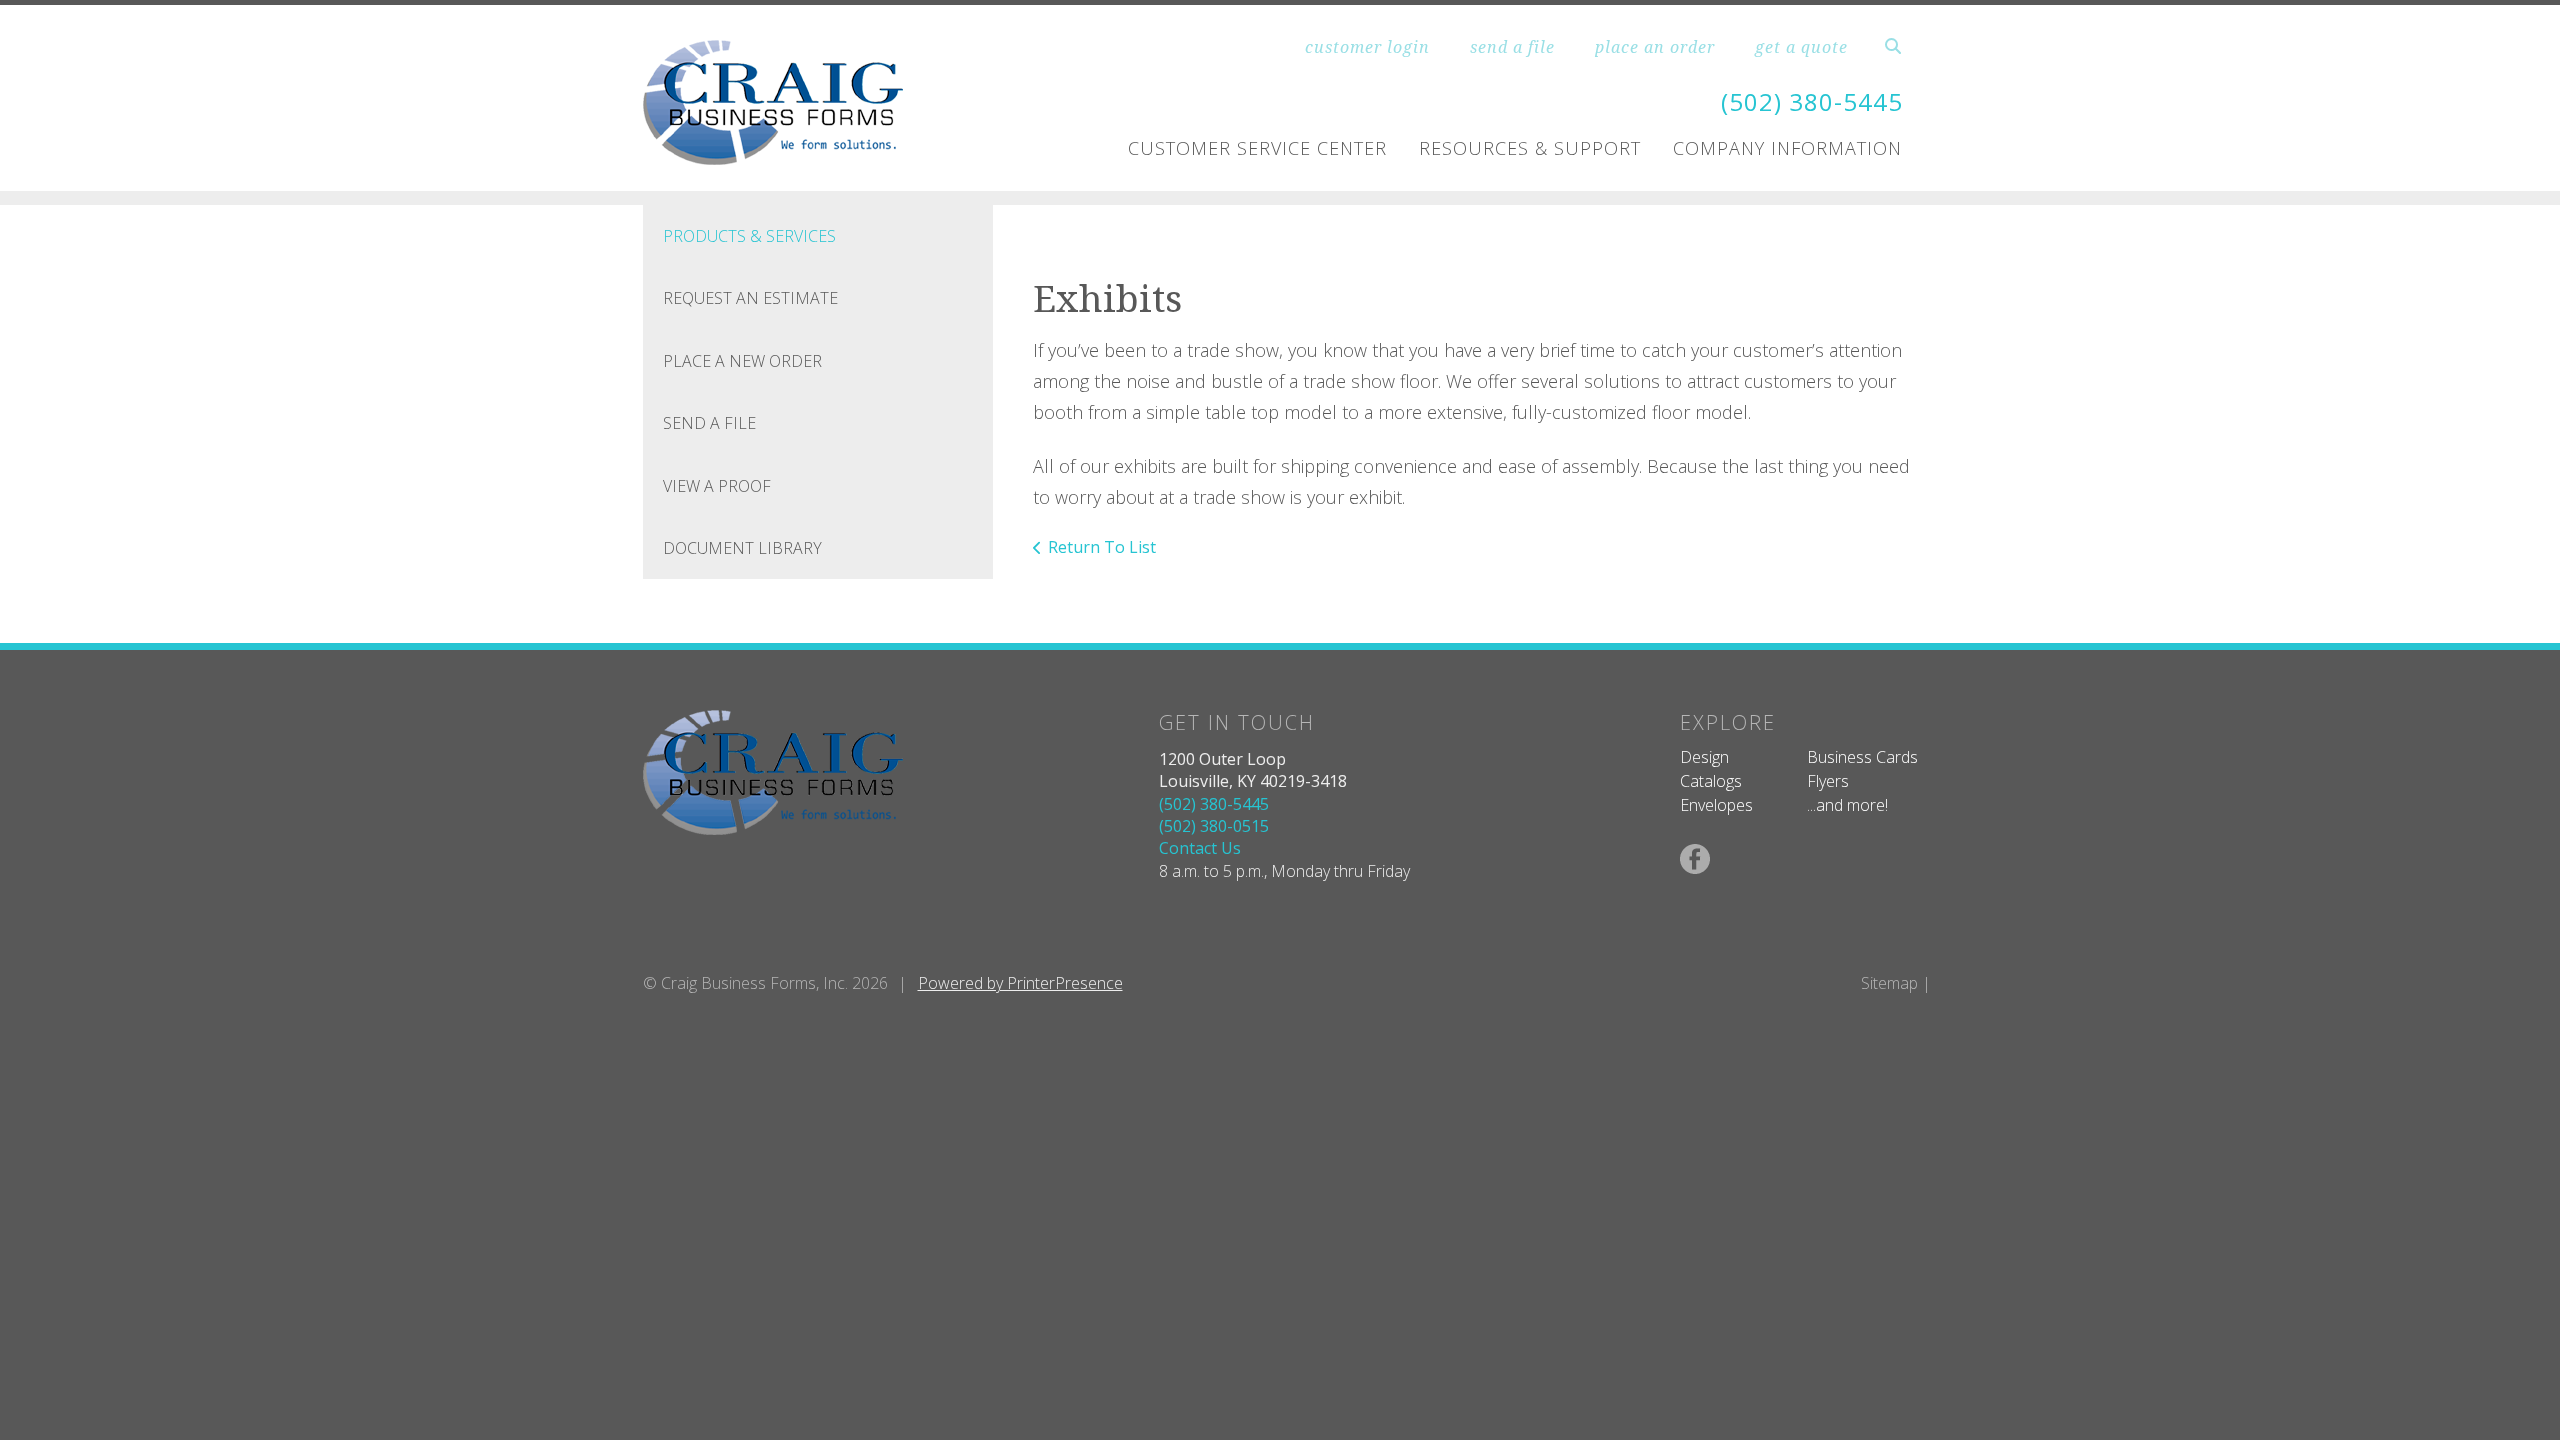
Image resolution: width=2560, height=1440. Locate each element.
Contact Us (1200, 848)
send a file (1512, 47)
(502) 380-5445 (1812, 101)
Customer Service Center (1257, 148)
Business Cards (1862, 757)
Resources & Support (1530, 148)
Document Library (742, 548)
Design (1704, 757)
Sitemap (1889, 983)
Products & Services (749, 236)
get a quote (1801, 47)
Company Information (1787, 148)
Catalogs (1711, 781)
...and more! (1847, 805)
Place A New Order (742, 361)
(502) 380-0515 (1214, 826)
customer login (1367, 47)
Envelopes (1716, 805)
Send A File (709, 423)
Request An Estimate (750, 298)
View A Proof (717, 486)
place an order (1655, 47)
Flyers (1828, 781)
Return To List (1102, 547)
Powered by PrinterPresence (1020, 983)
